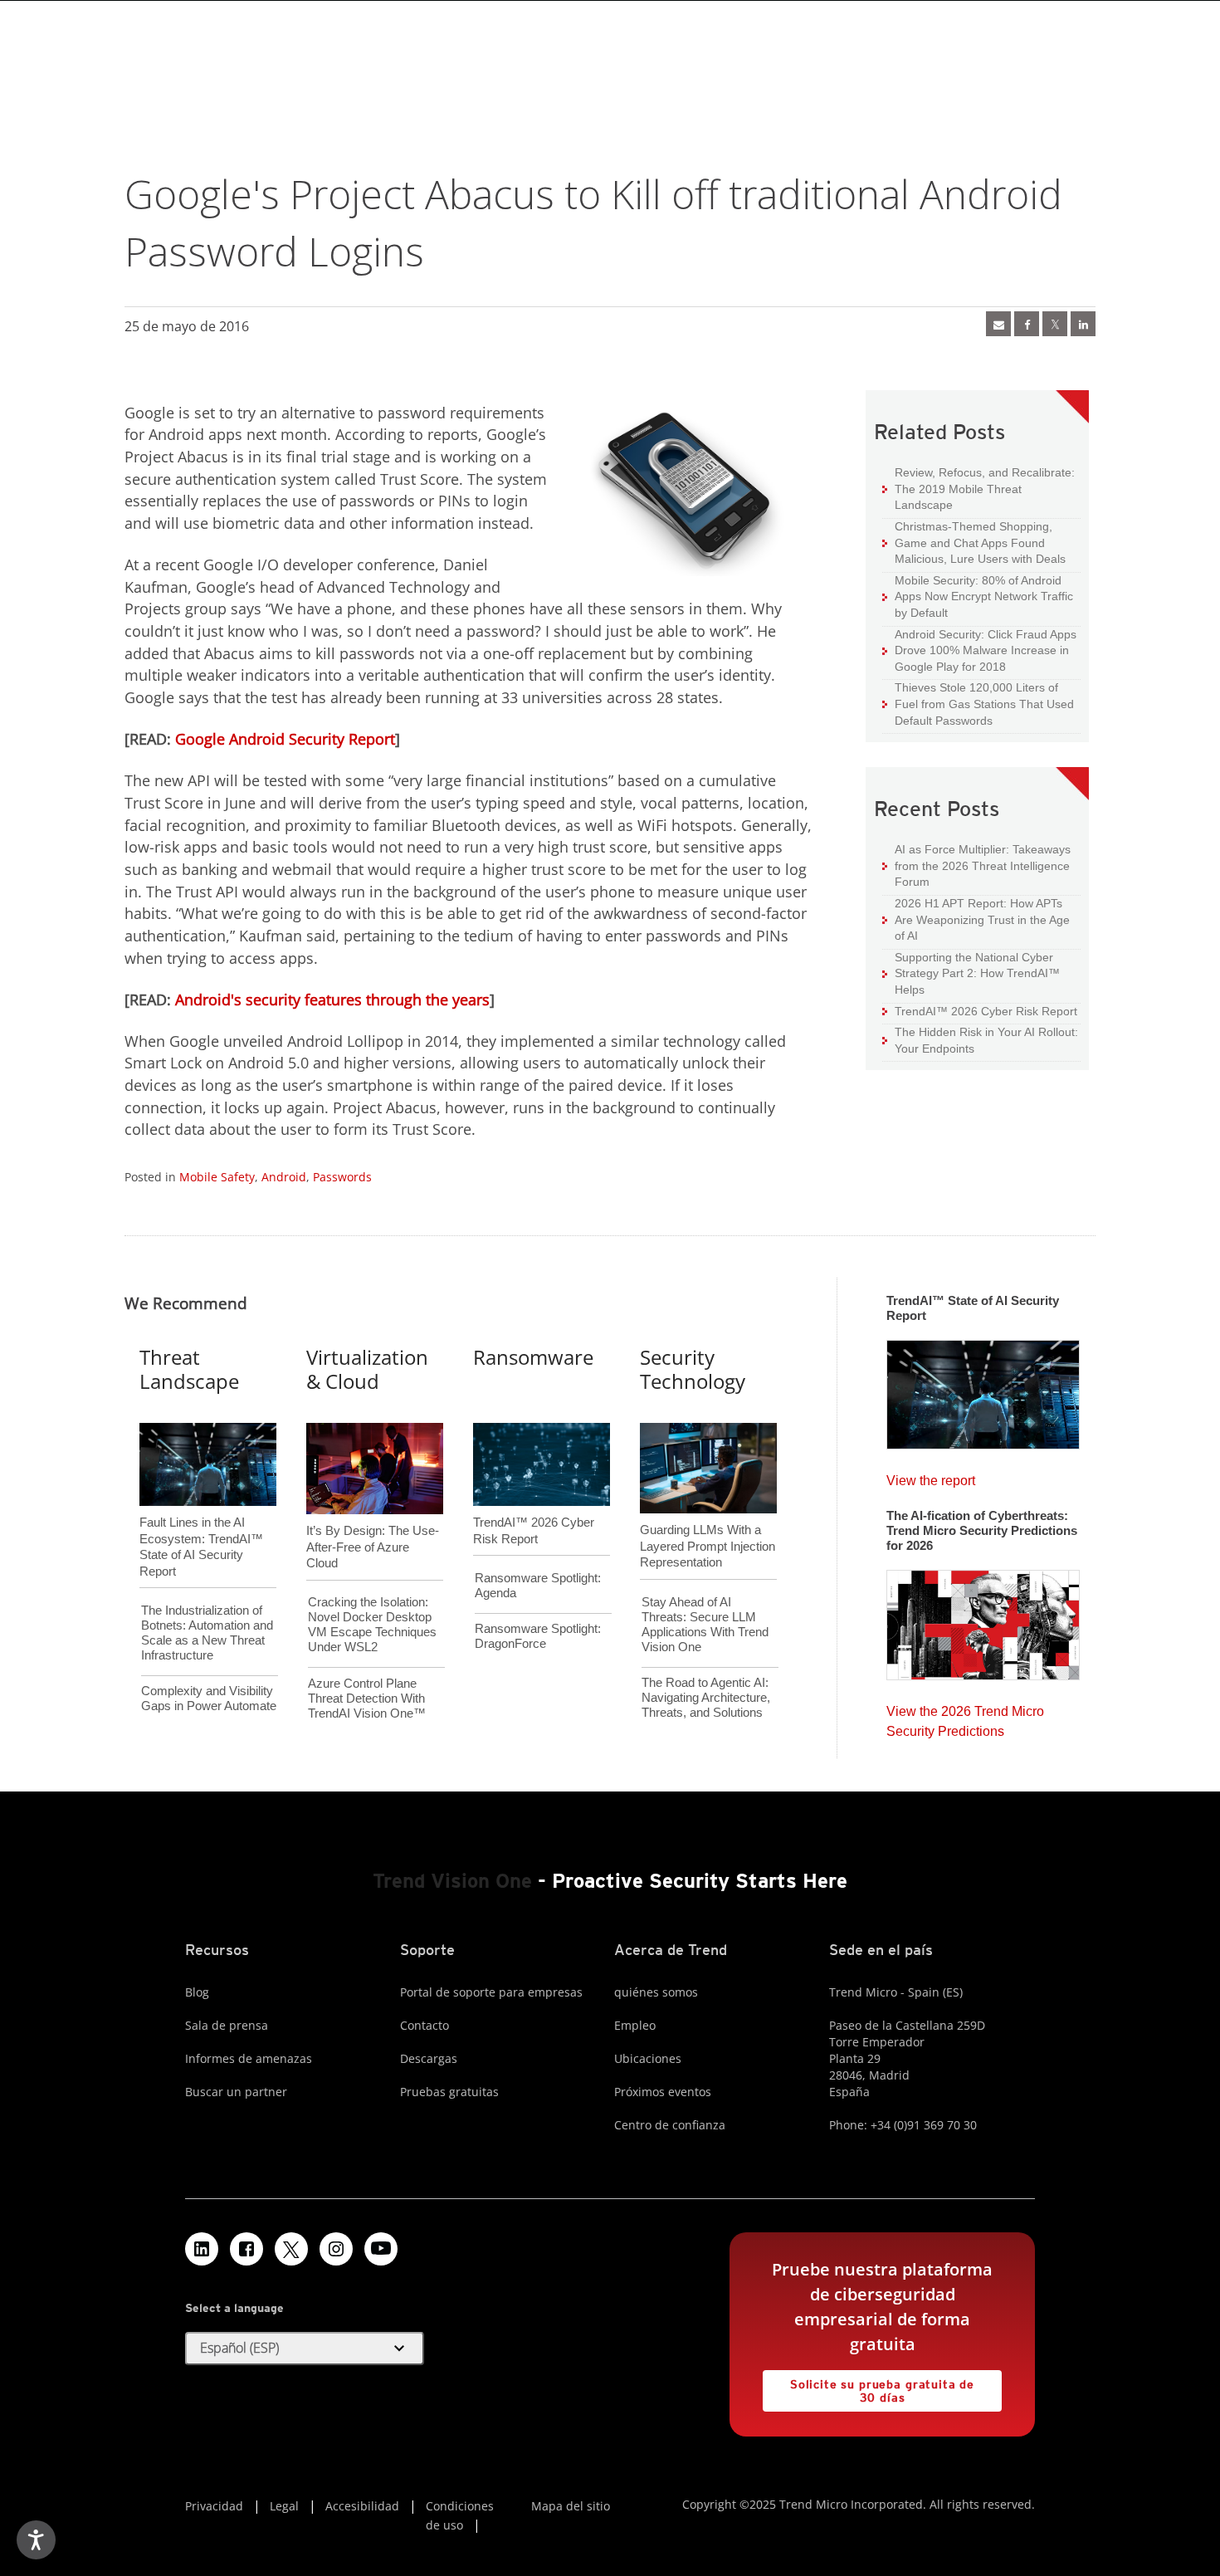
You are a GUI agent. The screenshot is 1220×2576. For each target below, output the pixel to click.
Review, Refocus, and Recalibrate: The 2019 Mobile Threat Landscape (985, 489)
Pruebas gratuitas (449, 2092)
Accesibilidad (362, 2506)
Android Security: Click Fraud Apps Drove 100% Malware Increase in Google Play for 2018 (979, 650)
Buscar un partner (236, 2092)
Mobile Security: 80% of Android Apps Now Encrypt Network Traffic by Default (978, 596)
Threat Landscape (189, 1369)
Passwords (342, 1177)
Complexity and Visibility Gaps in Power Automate (209, 1698)
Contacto (425, 2025)
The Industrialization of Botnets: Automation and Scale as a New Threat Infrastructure (207, 1633)
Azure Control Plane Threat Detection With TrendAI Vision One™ (367, 1698)
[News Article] (983, 1390)
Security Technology (693, 1369)
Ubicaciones (648, 2058)
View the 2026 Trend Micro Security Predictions (965, 1717)
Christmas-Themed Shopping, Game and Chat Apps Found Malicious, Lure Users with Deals (974, 542)
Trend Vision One (452, 1881)
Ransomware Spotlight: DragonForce (538, 1636)
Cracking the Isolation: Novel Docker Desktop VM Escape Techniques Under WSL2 (372, 1624)
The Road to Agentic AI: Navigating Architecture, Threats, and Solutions (706, 1697)
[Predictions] (983, 1620)
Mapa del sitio (571, 2506)
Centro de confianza (670, 2125)
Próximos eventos (663, 2092)
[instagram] (336, 2249)
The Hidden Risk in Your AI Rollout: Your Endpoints (980, 1040)
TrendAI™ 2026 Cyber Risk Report (986, 1011)
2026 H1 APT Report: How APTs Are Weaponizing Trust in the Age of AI (976, 919)
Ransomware (533, 1357)
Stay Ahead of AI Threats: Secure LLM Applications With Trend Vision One (705, 1624)
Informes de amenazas (249, 2058)
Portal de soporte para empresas (491, 1992)
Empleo (635, 2025)
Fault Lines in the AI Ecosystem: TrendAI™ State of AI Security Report (201, 1519)
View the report (931, 1476)
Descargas (429, 2058)
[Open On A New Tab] (291, 2249)
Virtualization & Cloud (367, 1369)
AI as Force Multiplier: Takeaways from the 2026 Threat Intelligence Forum (976, 865)
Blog (197, 1992)
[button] (305, 2349)
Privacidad (214, 2506)
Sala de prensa (227, 2025)
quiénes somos (656, 1992)
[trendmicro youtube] (381, 2249)
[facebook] (1027, 324)
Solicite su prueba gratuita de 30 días (869, 2387)
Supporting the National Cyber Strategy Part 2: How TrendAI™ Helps (971, 973)
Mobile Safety (217, 1177)
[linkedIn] (1083, 324)
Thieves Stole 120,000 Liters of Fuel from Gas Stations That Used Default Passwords (978, 703)
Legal (284, 2506)
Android (284, 1177)
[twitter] (1055, 324)
